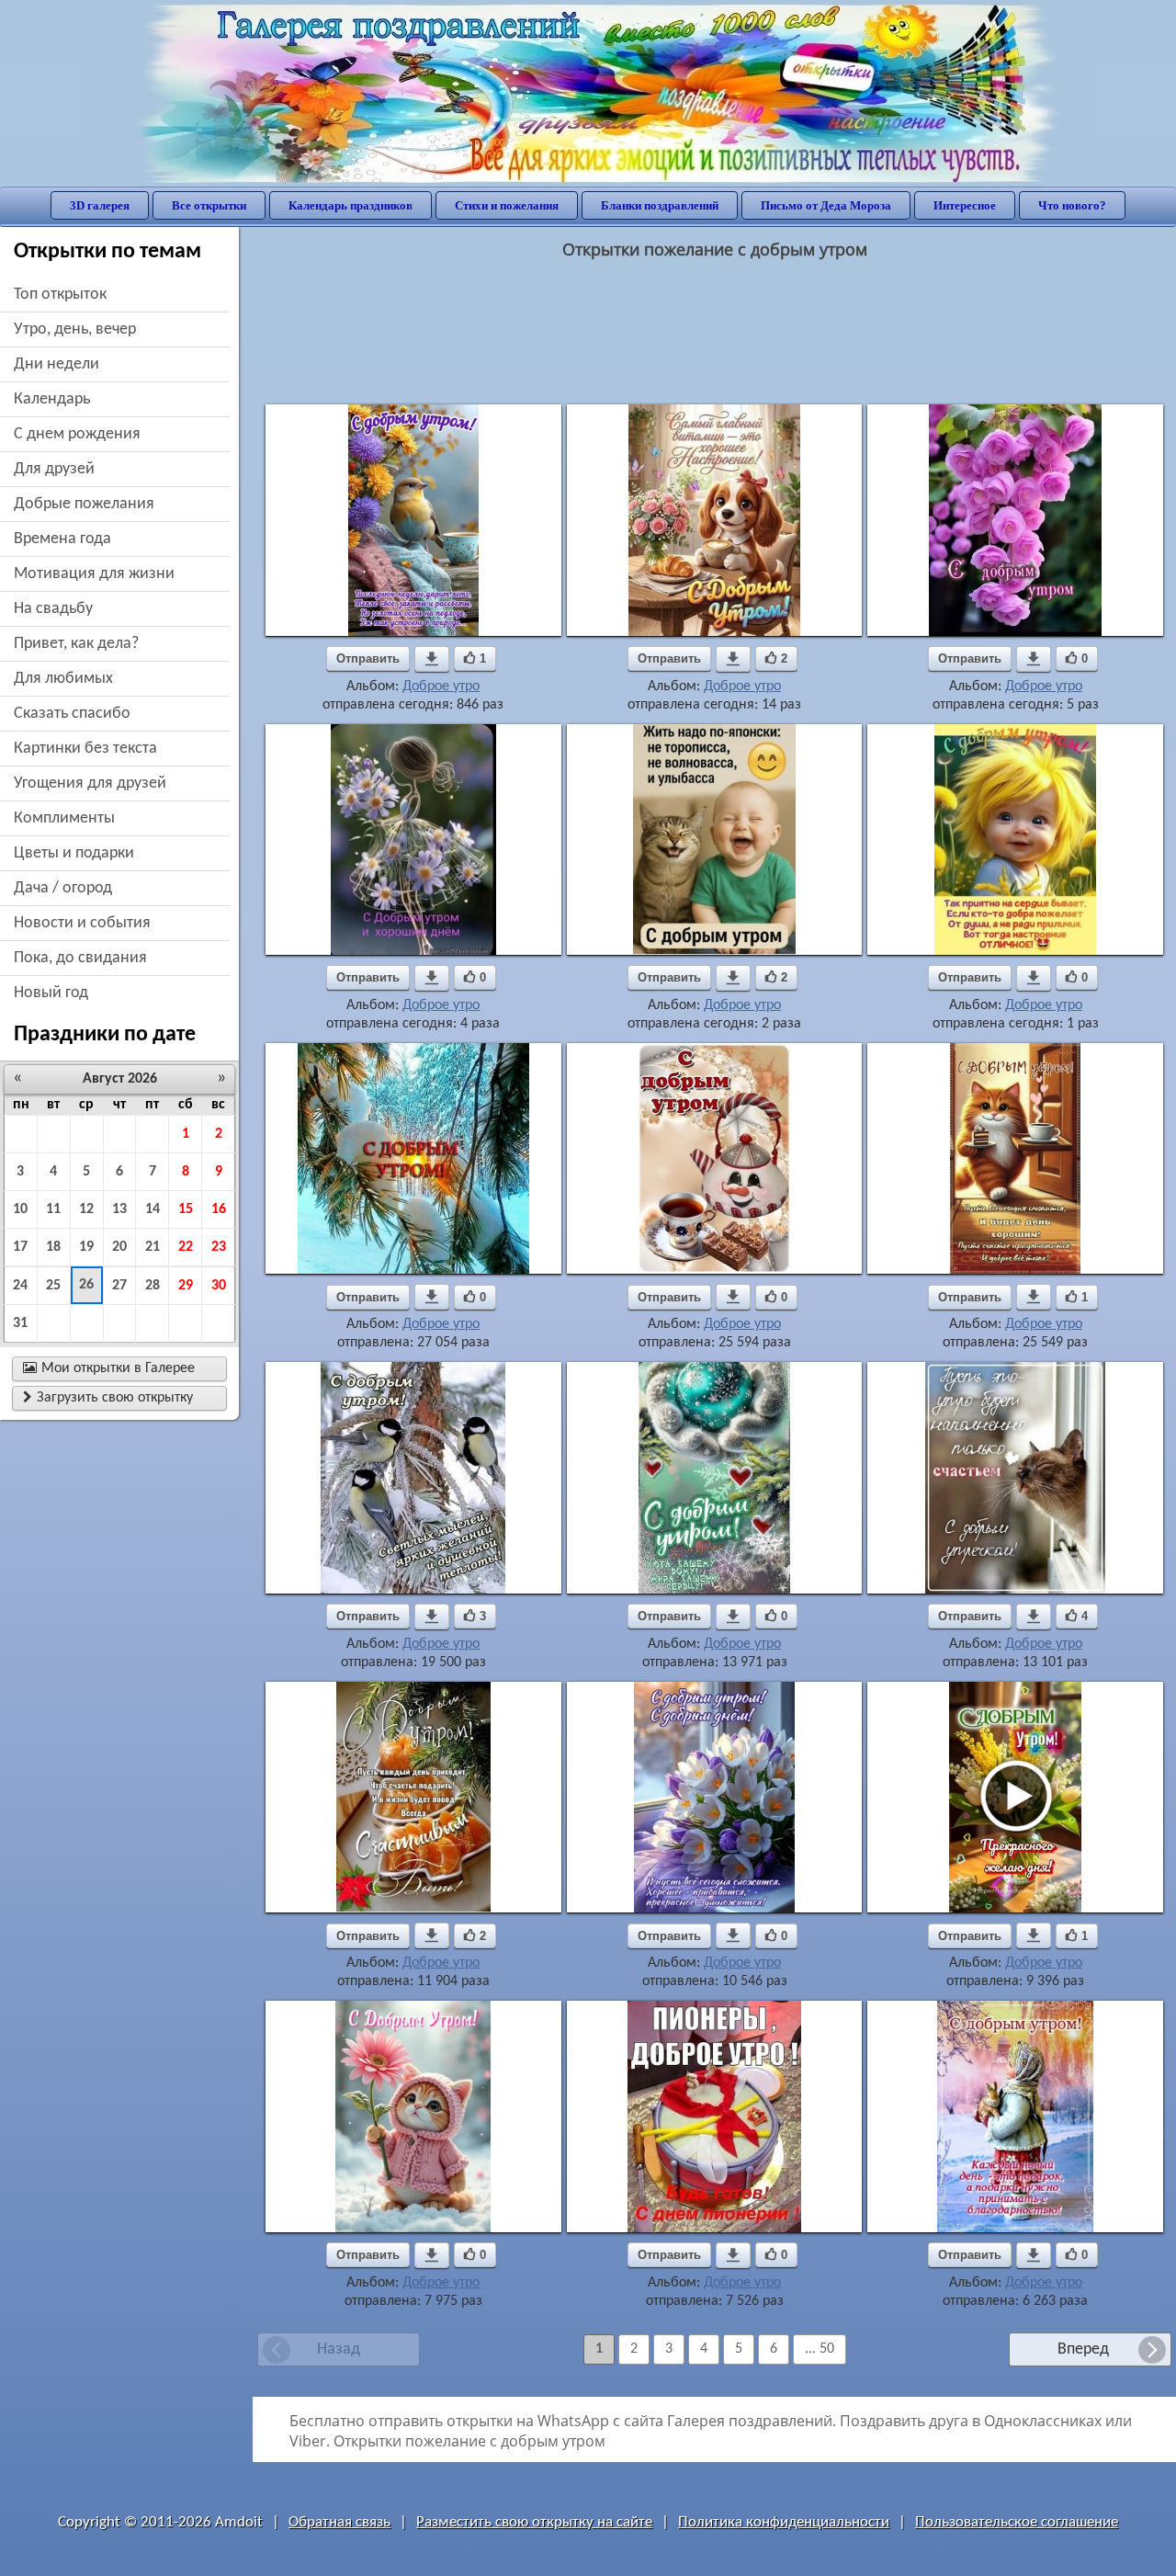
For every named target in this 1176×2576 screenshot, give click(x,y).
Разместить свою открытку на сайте (534, 2522)
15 (186, 1209)
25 (53, 1286)
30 (219, 1286)
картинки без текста (85, 749)
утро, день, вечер (75, 329)
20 (119, 1247)
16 (219, 1209)
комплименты (64, 818)
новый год (51, 993)
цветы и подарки (74, 853)
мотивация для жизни (94, 574)
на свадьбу (53, 609)
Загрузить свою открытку (108, 1398)
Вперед (1083, 2349)
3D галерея (100, 205)
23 (219, 1247)
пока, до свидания (80, 958)
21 (153, 1247)
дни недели (57, 364)
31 (20, 1323)
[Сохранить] (432, 659)
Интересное (965, 205)
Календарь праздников (351, 205)
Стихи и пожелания (507, 205)
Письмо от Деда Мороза (826, 205)
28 (153, 1286)
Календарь (52, 399)
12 (86, 1209)
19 (86, 1247)
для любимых (63, 679)
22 (186, 1247)
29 (186, 1286)
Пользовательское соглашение (1017, 2522)
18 (53, 1247)
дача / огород (63, 888)
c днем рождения (77, 434)
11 (53, 1209)
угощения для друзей (90, 783)
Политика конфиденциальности (784, 2522)
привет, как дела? (76, 644)
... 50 (820, 2349)
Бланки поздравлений (660, 205)
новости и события (82, 923)
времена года (62, 539)
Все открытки (209, 205)
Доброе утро (441, 687)
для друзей (54, 469)
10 (20, 1209)
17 (20, 1247)
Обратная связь (339, 2522)
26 (86, 1285)
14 (153, 1209)
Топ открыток (60, 295)
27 (119, 1286)
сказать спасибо (72, 714)
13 (119, 1209)
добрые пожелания (84, 504)
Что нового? (1072, 205)
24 (20, 1286)
